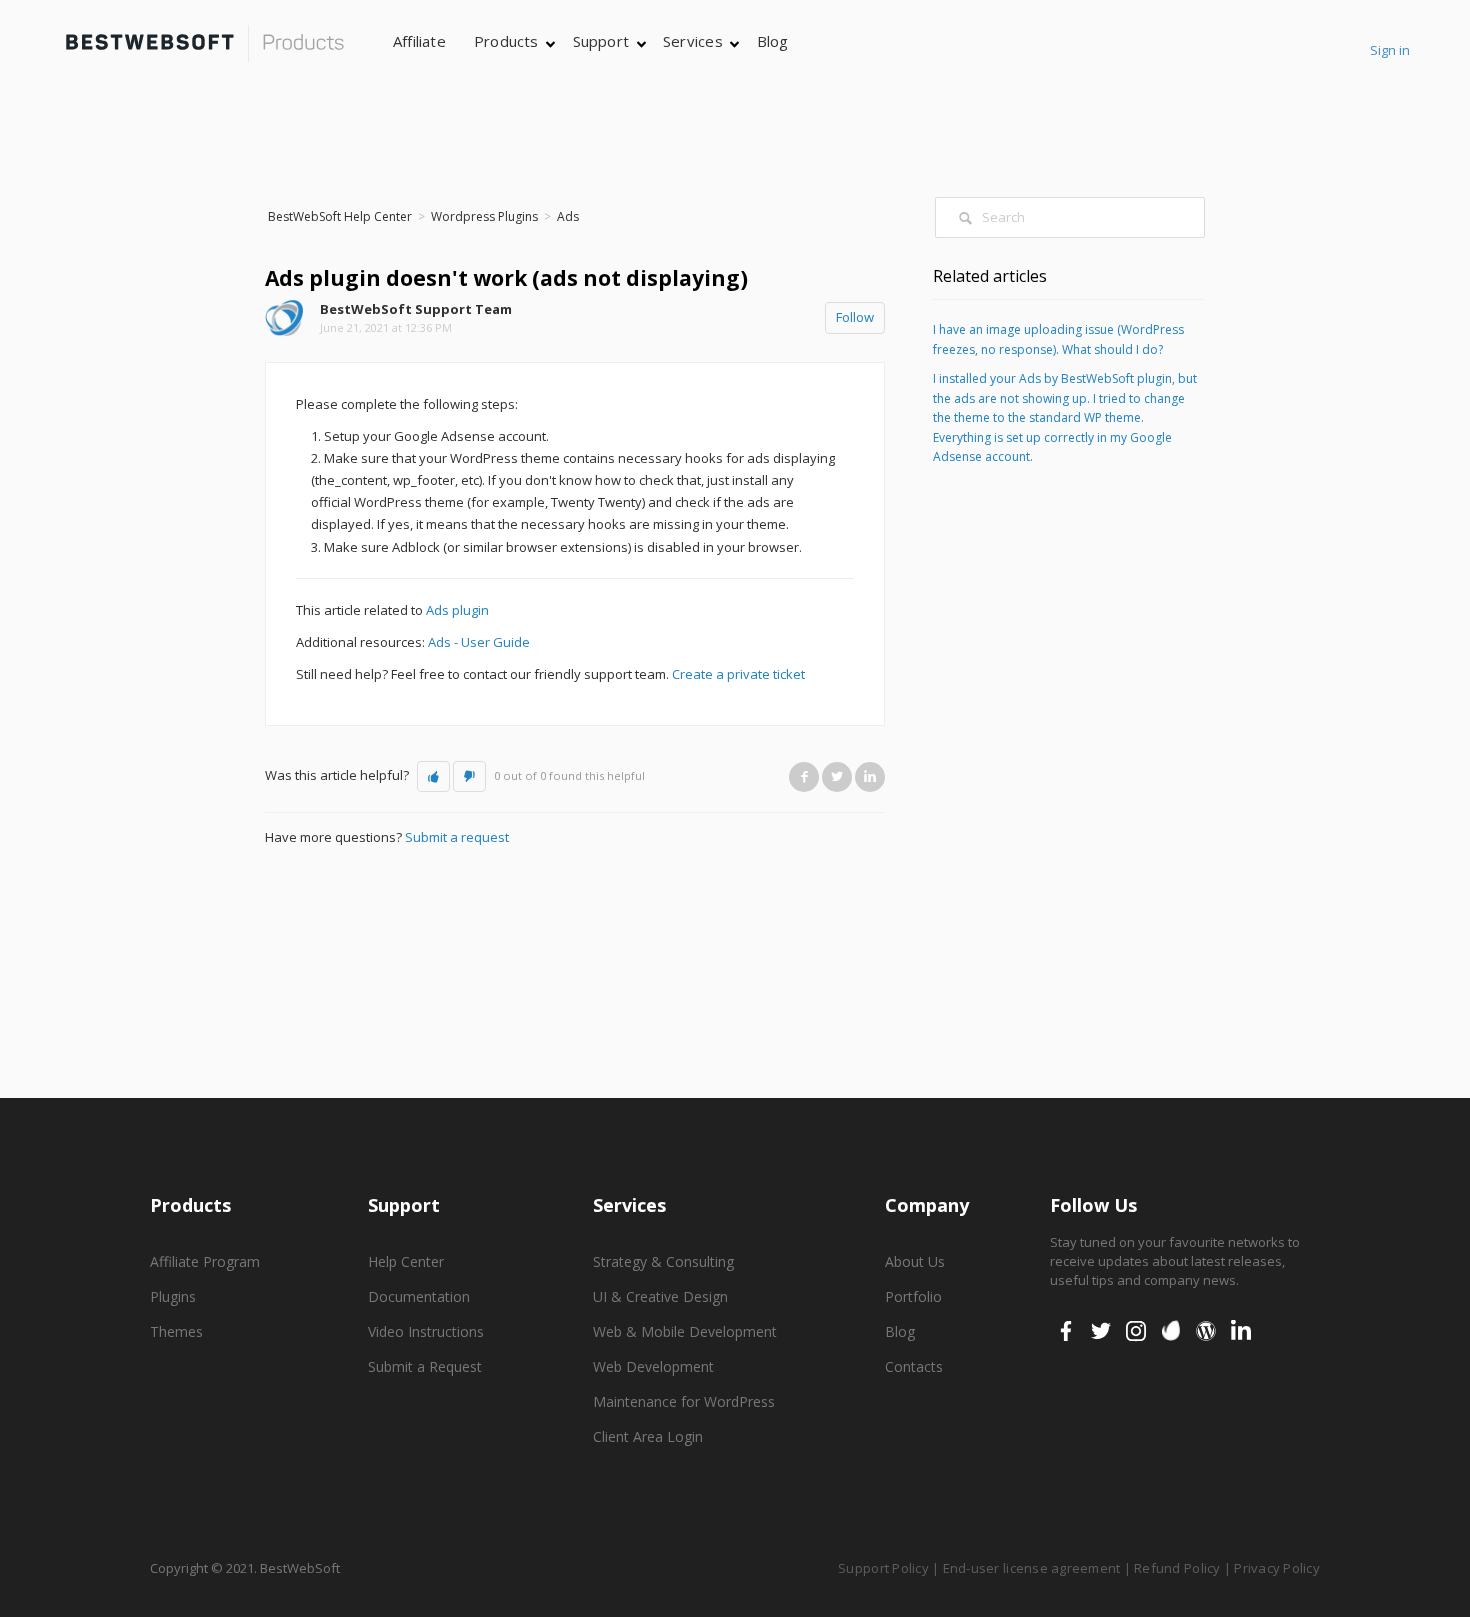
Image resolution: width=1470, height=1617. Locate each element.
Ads (568, 216)
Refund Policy (1177, 1568)
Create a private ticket (738, 674)
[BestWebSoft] (205, 43)
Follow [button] (855, 317)
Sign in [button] (1390, 50)
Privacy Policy (1277, 1568)
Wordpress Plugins (484, 216)
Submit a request (457, 837)
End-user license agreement (1032, 1568)
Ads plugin (457, 610)
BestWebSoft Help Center (340, 216)
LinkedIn (870, 776)
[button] (433, 777)
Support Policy (883, 1568)
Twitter (837, 776)
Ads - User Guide (479, 642)
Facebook (804, 776)
